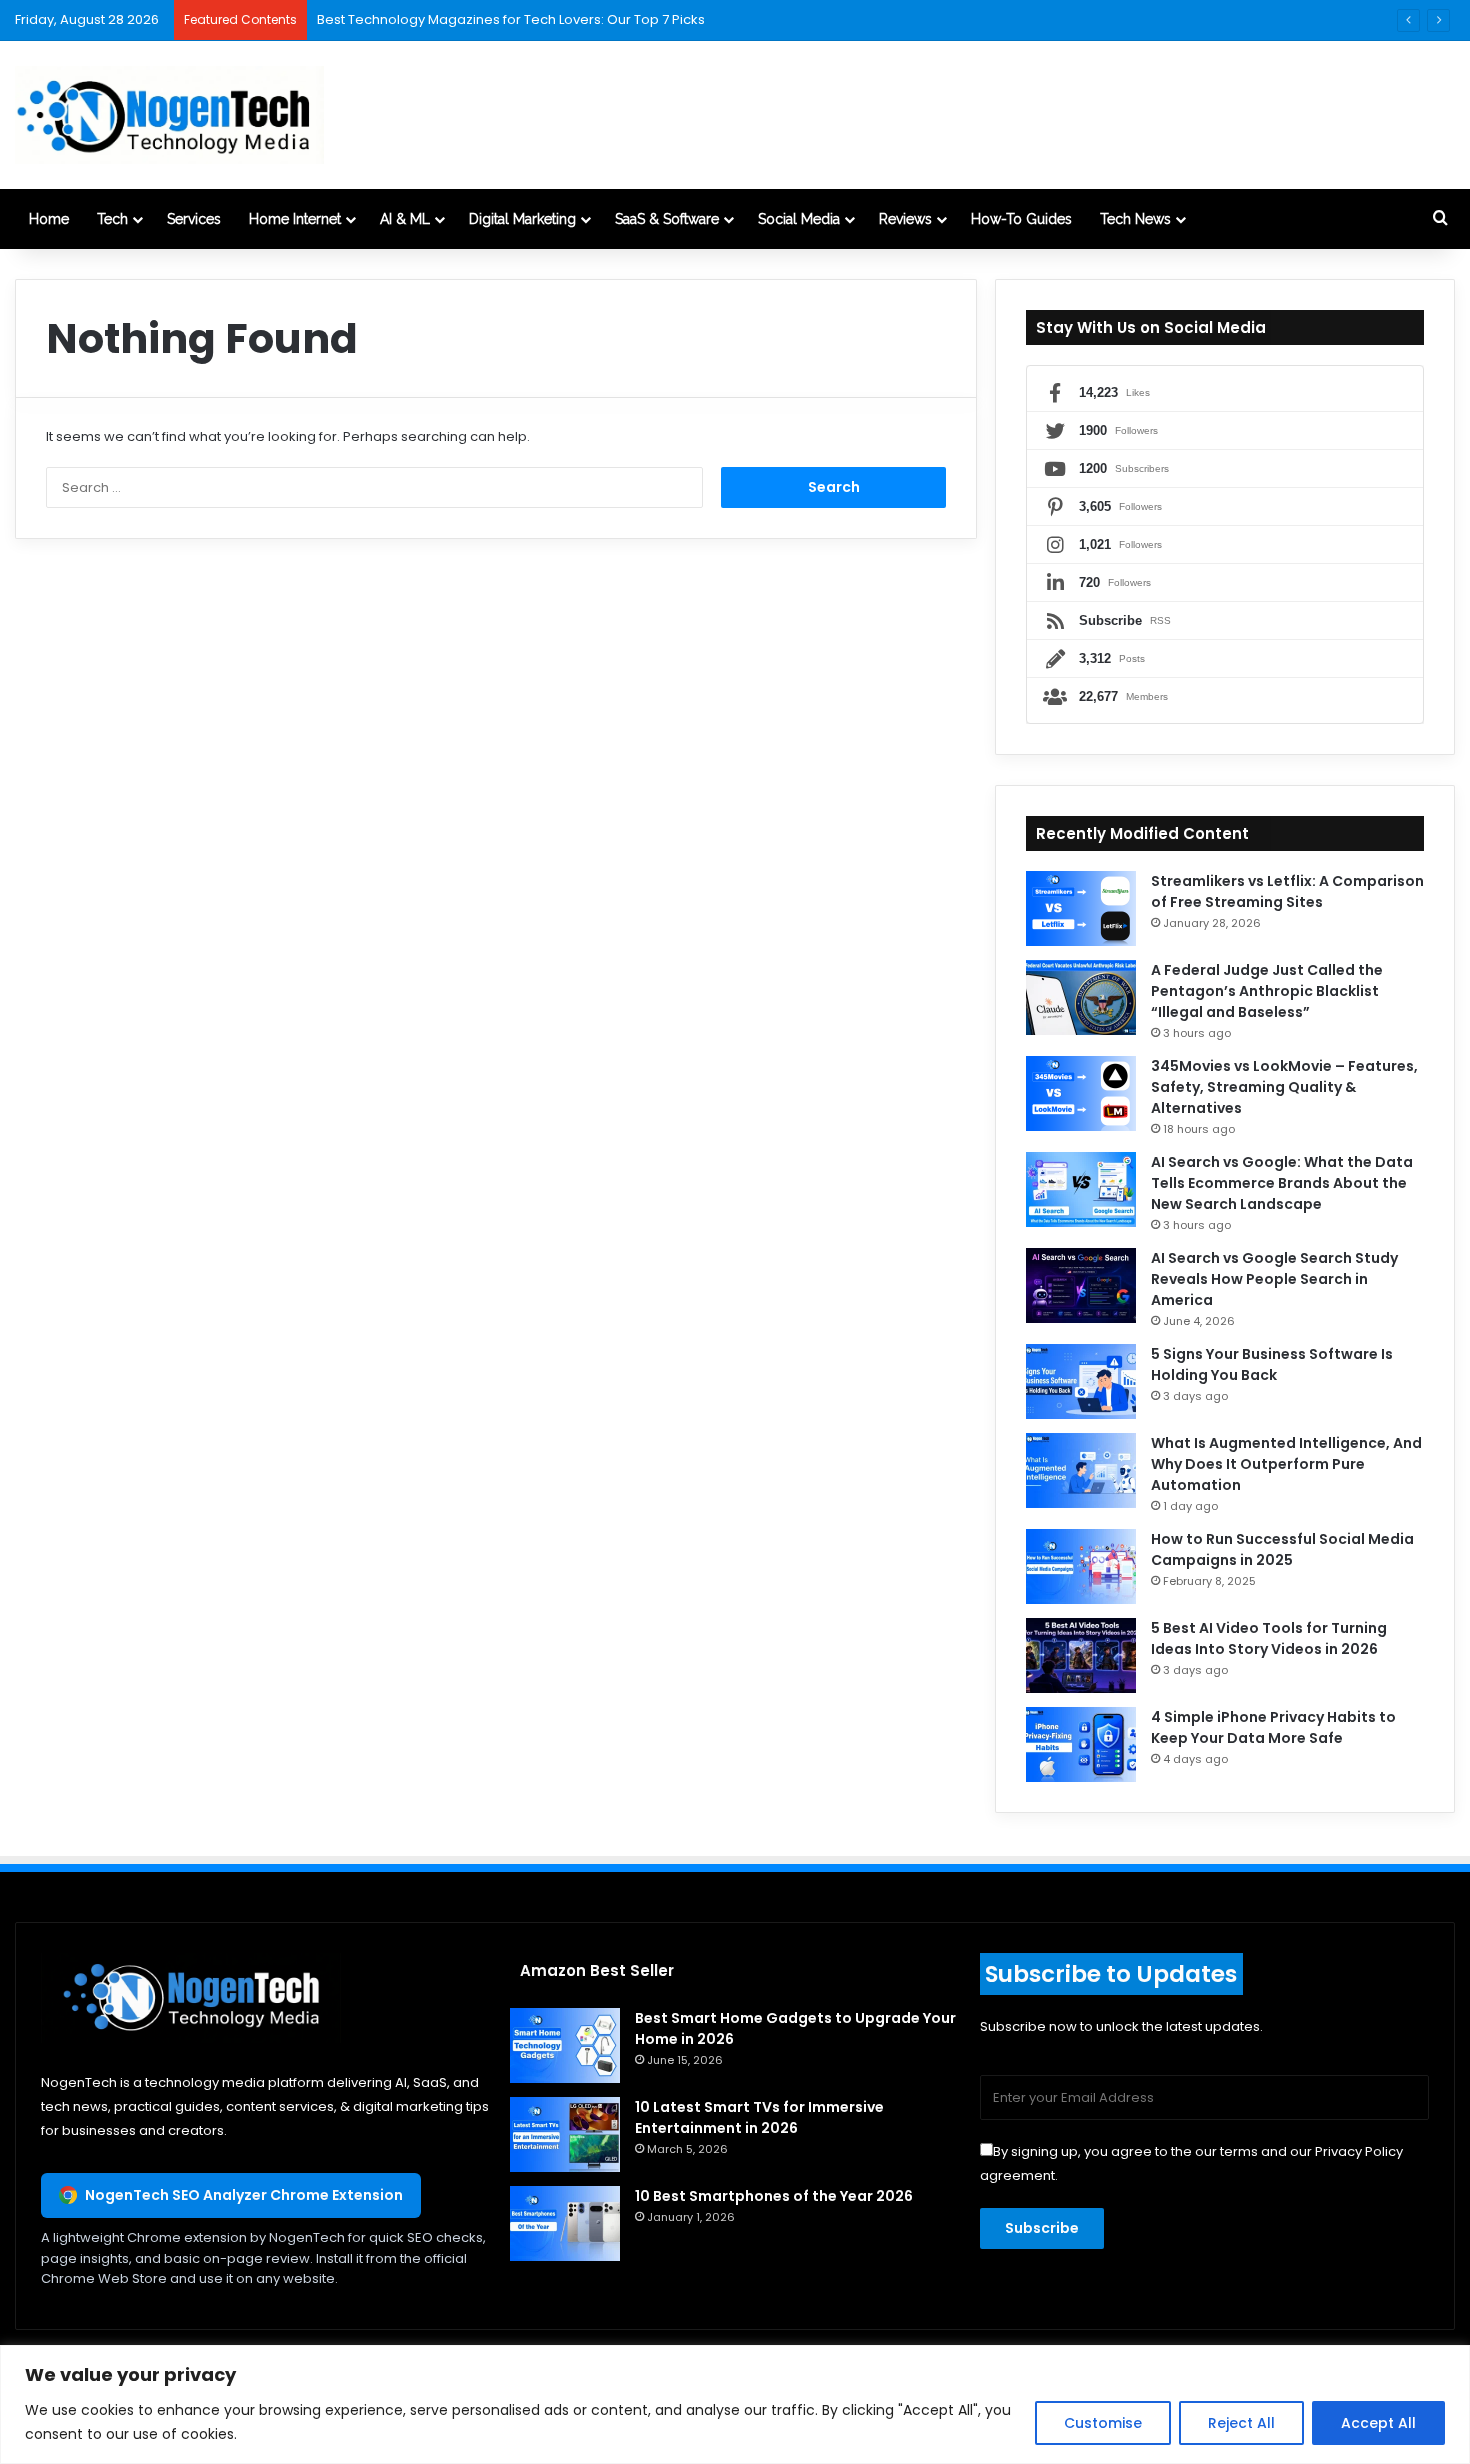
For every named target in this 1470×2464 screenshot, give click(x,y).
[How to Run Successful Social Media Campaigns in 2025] (1081, 1566)
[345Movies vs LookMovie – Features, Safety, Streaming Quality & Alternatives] (1081, 1093)
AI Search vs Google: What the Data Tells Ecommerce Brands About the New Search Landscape (1282, 1183)
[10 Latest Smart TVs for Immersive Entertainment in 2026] (565, 2134)
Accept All (1378, 2423)
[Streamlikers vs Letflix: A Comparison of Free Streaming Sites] (1081, 908)
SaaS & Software (667, 219)
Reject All (1241, 2423)
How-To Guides (1021, 219)
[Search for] (1440, 219)
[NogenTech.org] (169, 115)
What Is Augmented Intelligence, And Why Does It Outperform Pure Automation (1286, 1464)
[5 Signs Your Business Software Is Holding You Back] (1081, 1381)
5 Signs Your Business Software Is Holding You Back (1272, 1364)
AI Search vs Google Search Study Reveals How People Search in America (1274, 1279)
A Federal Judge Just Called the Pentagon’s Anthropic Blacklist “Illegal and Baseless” (1267, 991)
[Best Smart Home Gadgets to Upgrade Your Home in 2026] (565, 2045)
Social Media (799, 219)
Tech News (1135, 219)
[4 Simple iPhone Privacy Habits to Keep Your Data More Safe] (1081, 1744)
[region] (735, 2404)
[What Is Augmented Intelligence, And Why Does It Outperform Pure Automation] (1081, 1470)
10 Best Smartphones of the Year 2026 (774, 2196)
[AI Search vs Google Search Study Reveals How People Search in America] (1081, 1285)
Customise (1103, 2423)
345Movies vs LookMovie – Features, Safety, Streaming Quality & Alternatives (1284, 1087)
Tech (112, 219)
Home (49, 219)
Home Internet (295, 219)
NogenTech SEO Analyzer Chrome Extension (244, 2195)
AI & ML (405, 219)
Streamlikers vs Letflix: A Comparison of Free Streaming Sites (1287, 891)
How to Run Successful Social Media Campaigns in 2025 (1282, 1549)
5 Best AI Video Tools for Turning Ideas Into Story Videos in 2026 (1269, 1638)
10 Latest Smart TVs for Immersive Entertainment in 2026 (759, 2117)
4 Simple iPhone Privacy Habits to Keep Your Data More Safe (1273, 1727)
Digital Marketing (522, 219)
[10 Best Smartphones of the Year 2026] (565, 2223)
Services (194, 219)
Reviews (905, 219)
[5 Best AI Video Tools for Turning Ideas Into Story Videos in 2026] (1081, 1655)
